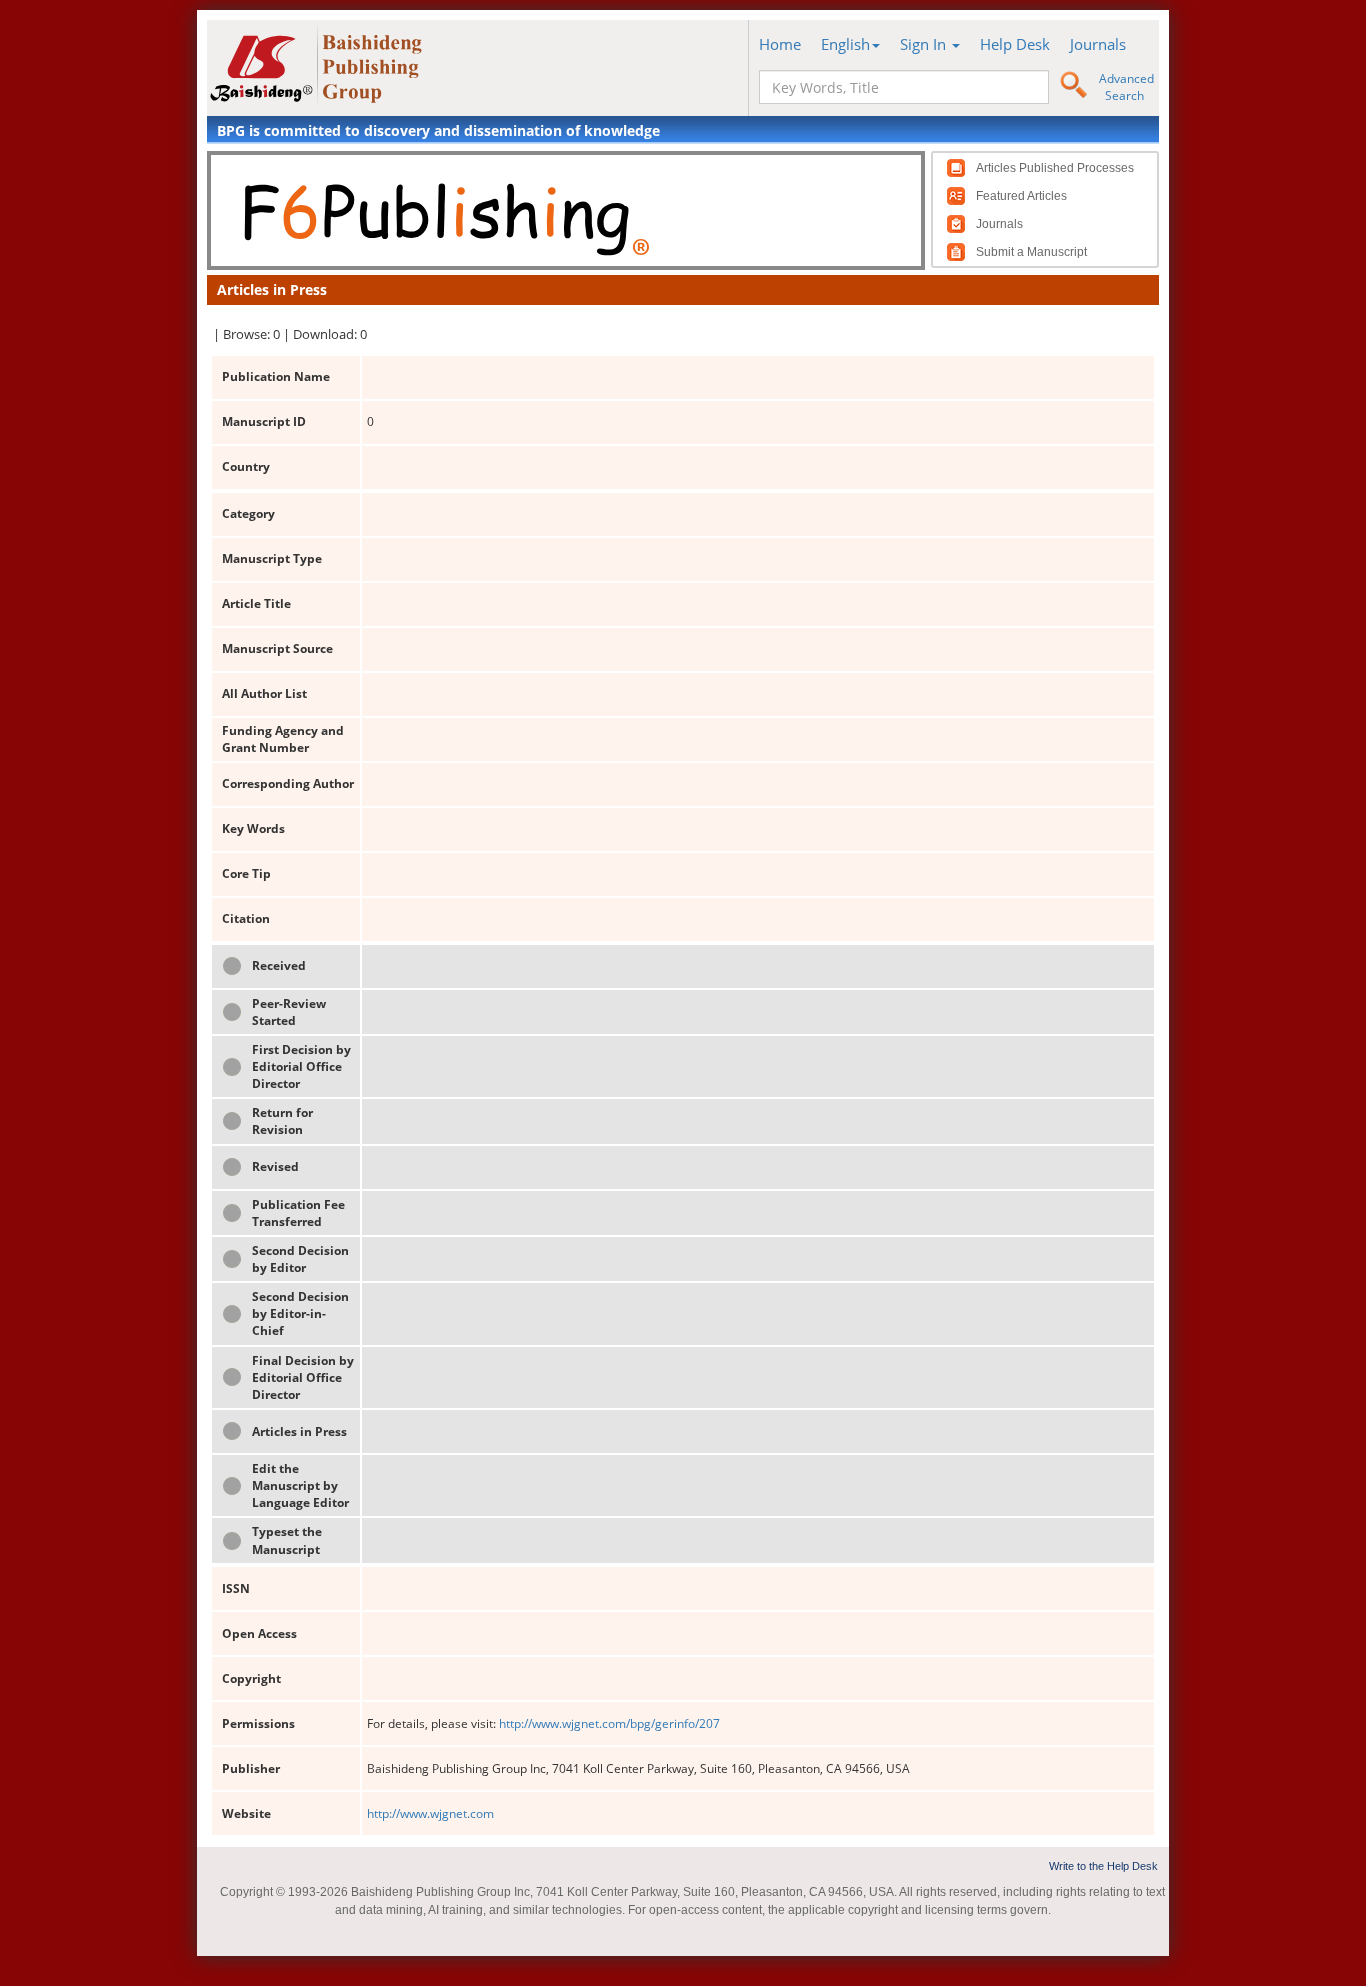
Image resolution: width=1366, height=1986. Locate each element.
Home (780, 44)
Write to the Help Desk (1103, 1866)
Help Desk (1015, 44)
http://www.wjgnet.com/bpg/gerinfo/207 (609, 1723)
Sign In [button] (925, 44)
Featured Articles (1021, 196)
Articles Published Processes (1055, 168)
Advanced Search (1126, 87)
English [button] (845, 44)
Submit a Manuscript (1031, 252)
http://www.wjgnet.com (430, 1813)
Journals (1098, 44)
